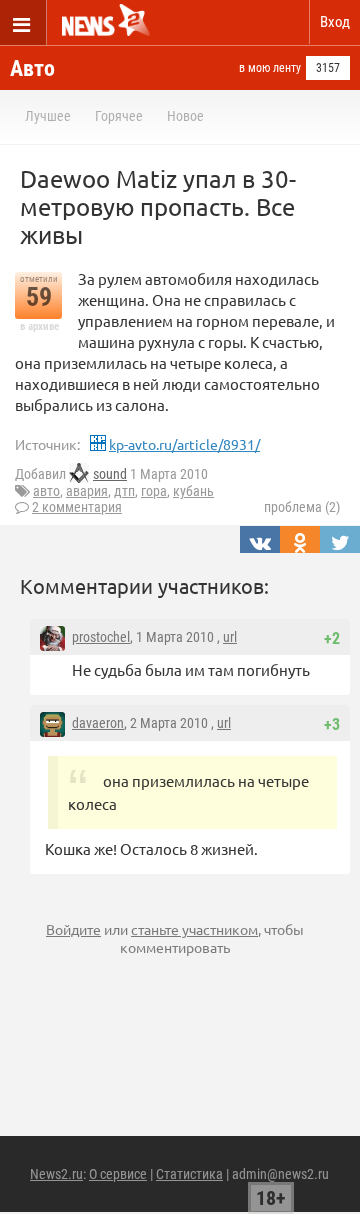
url (230, 637)
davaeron (98, 723)
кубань (193, 491)
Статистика (189, 1174)
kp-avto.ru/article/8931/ (184, 444)
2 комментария (77, 507)
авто (46, 491)
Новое (185, 116)
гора (154, 491)
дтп (124, 491)
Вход (335, 22)
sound (110, 474)
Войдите (73, 929)
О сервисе (118, 1174)
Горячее (119, 116)
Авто (32, 68)
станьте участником (194, 929)
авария (87, 491)
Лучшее (48, 116)
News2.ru (56, 1174)
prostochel (101, 637)
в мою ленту (270, 68)
